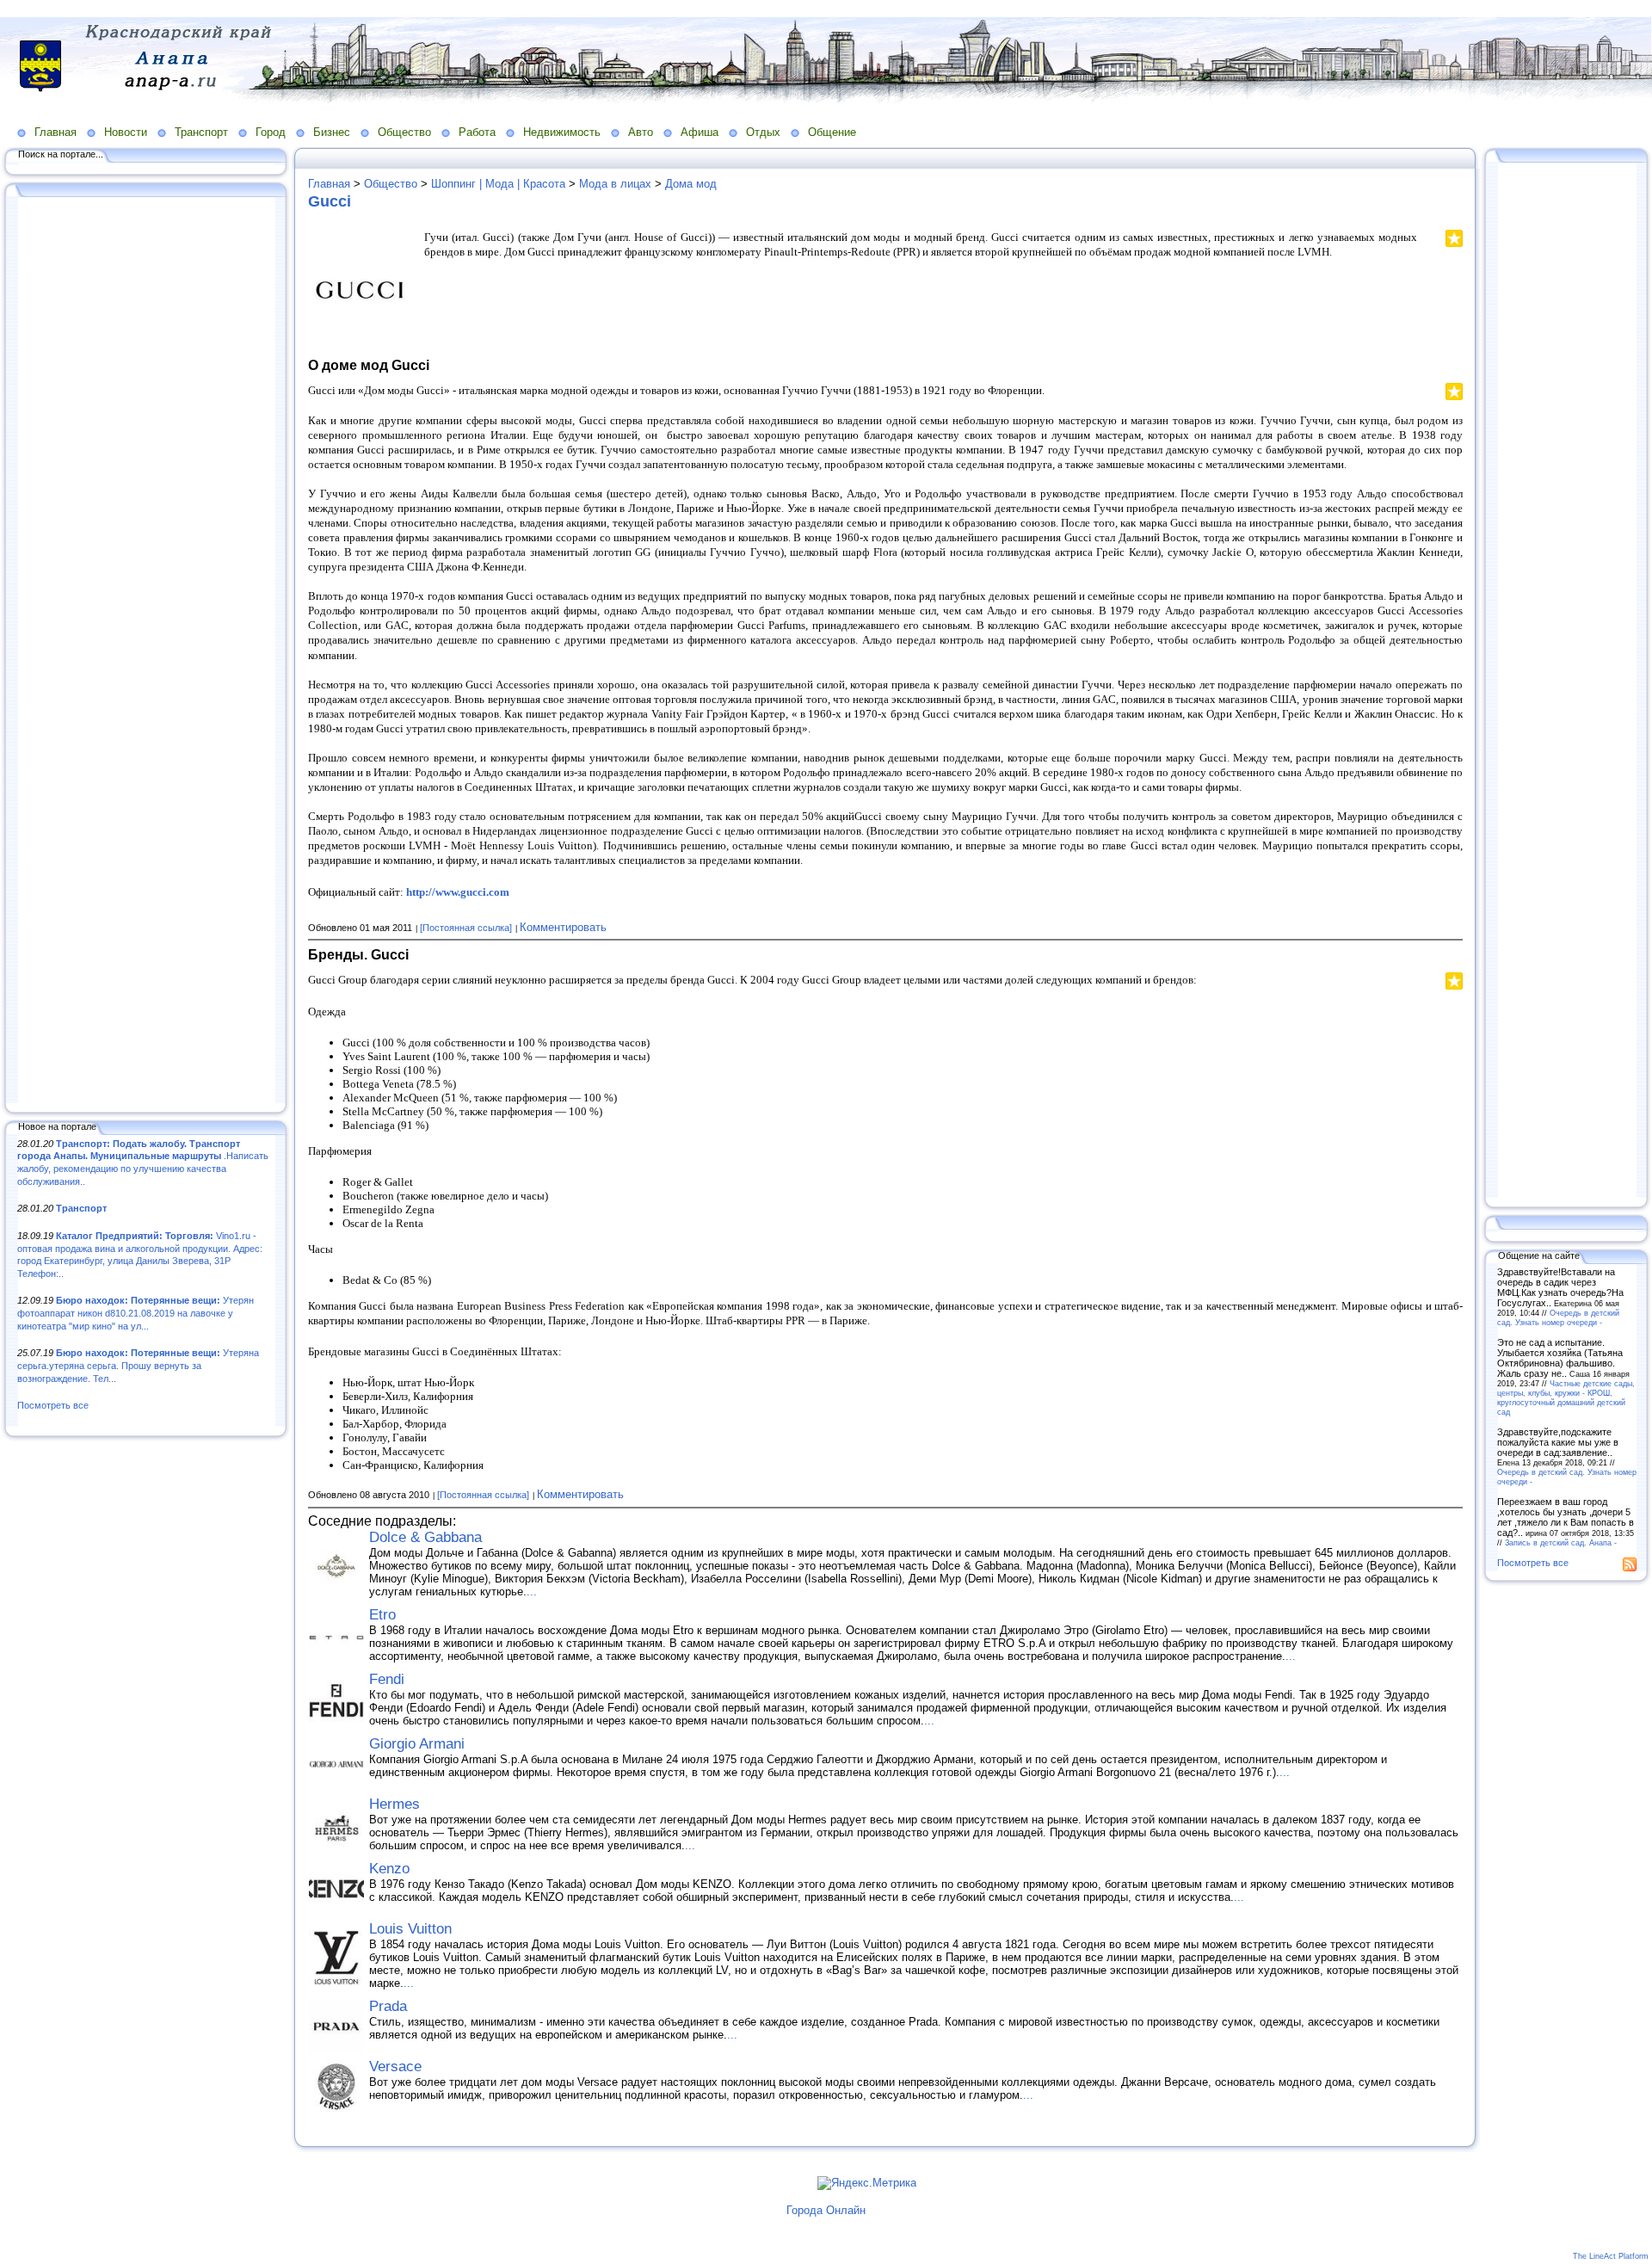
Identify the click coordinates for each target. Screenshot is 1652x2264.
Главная (55, 132)
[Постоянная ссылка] (466, 928)
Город (271, 132)
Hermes (395, 1804)
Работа (477, 132)
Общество (404, 132)
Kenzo (389, 1869)
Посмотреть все (53, 1405)
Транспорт (201, 132)
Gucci (330, 201)
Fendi (387, 1679)
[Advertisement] (146, 651)
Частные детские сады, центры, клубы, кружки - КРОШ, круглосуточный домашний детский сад (1566, 1397)
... (532, 1592)
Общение (832, 132)
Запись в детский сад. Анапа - (1561, 1542)
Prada (388, 2006)
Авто (641, 132)
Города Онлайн (826, 2210)
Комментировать (563, 927)
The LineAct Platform (1611, 2256)
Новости (126, 132)
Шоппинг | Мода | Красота (498, 184)
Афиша (700, 132)
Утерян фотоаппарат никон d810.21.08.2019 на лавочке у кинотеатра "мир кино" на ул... (136, 1313)
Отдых (763, 132)
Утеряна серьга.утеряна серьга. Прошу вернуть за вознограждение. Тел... (138, 1365)
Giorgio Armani (417, 1744)
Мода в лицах (615, 184)
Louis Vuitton (410, 1929)
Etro (382, 1615)
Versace (395, 2067)
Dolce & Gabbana (425, 1537)
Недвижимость (562, 132)
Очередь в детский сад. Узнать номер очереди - (1558, 1317)
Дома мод (691, 184)
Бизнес (332, 132)
